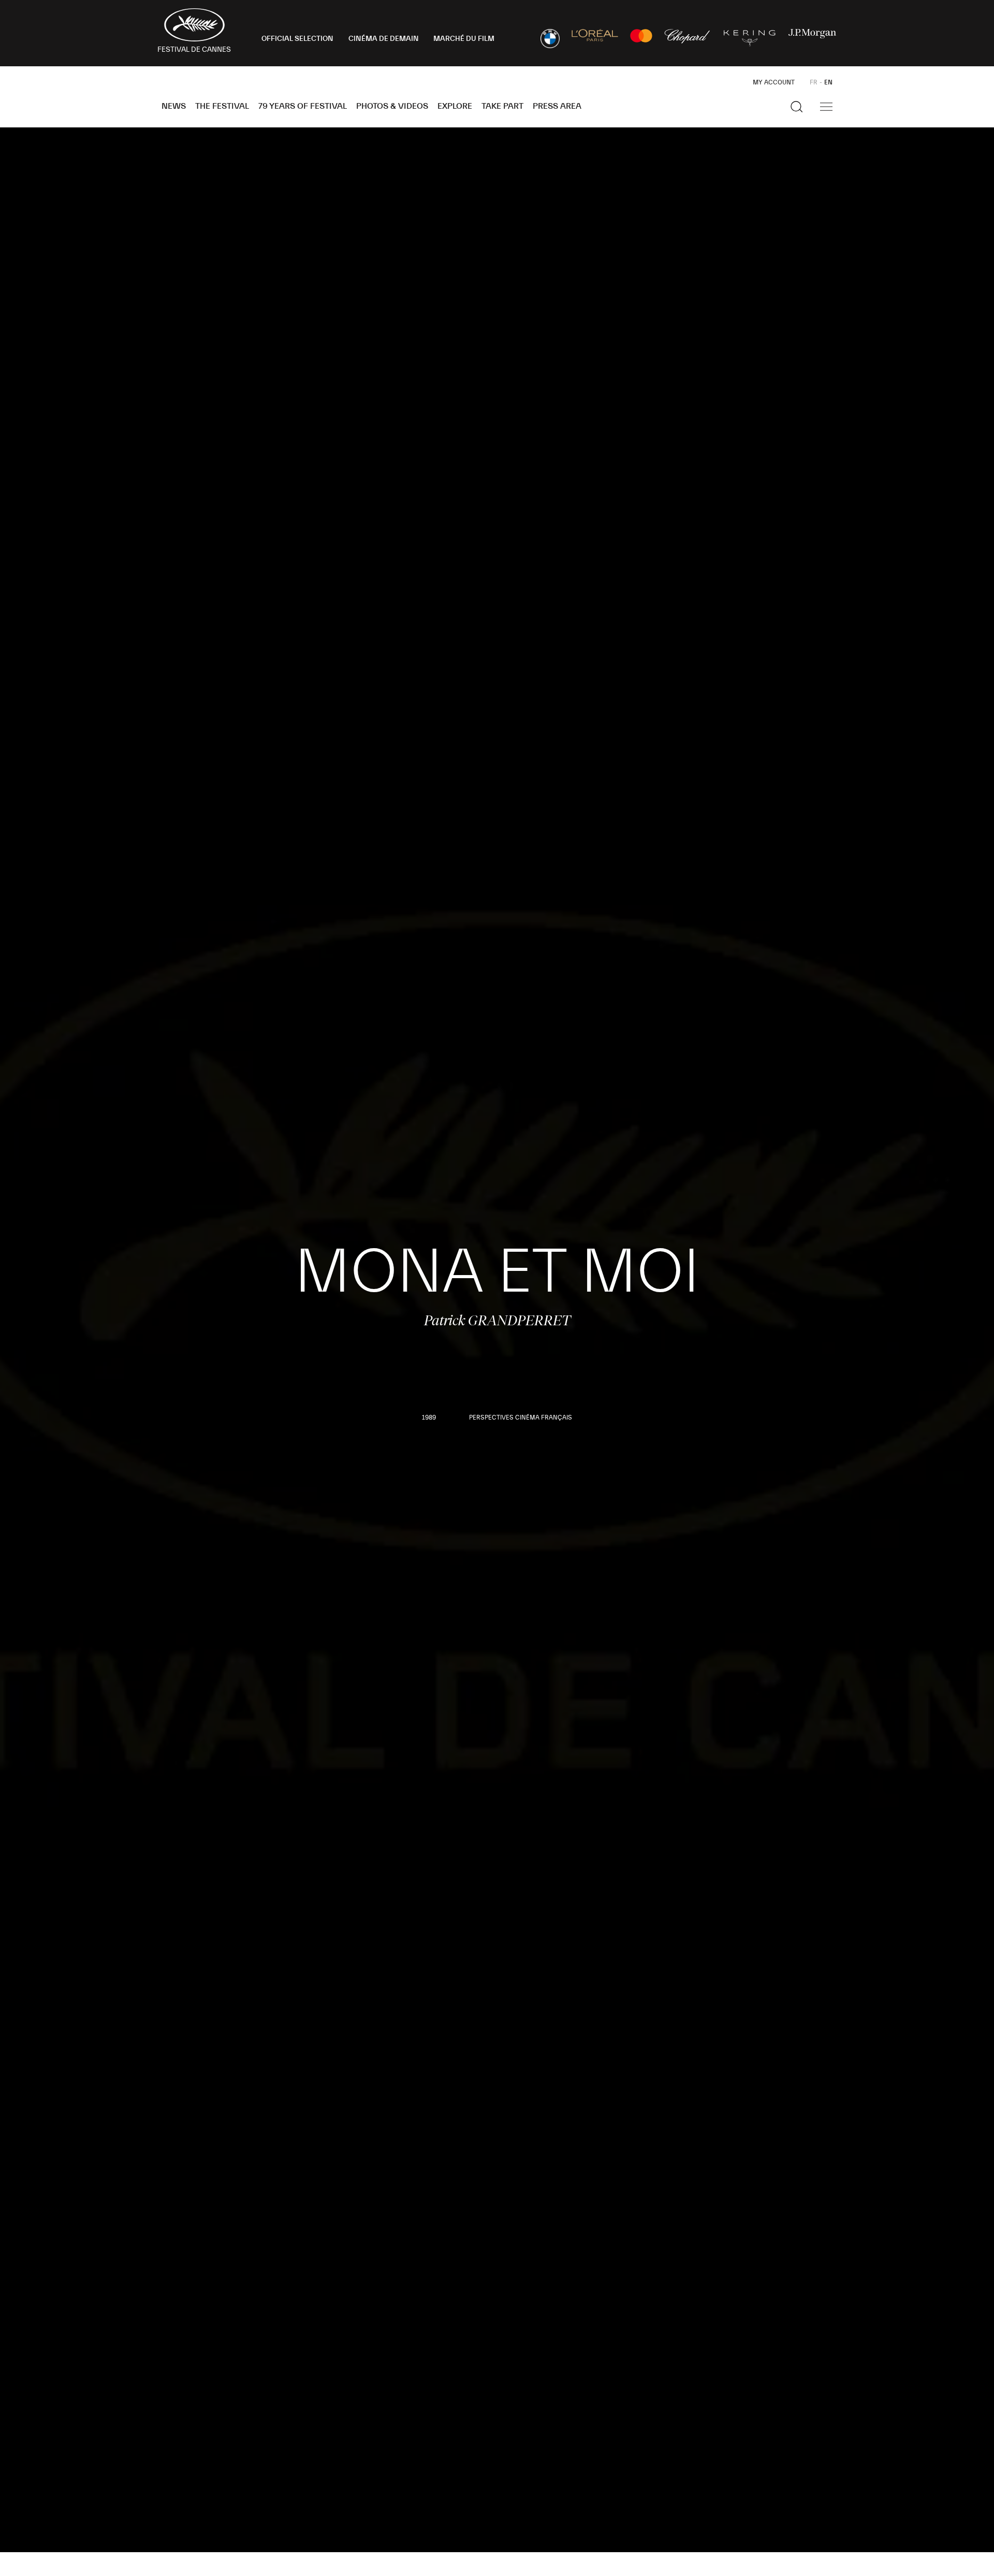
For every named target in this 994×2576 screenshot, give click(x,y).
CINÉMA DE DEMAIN (384, 39)
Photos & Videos (392, 106)
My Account (774, 82)
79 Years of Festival (303, 106)
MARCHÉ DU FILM (464, 39)
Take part (502, 106)
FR (814, 82)
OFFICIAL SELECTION (297, 39)
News (174, 106)
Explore (455, 106)
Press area (557, 106)
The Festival (222, 106)
